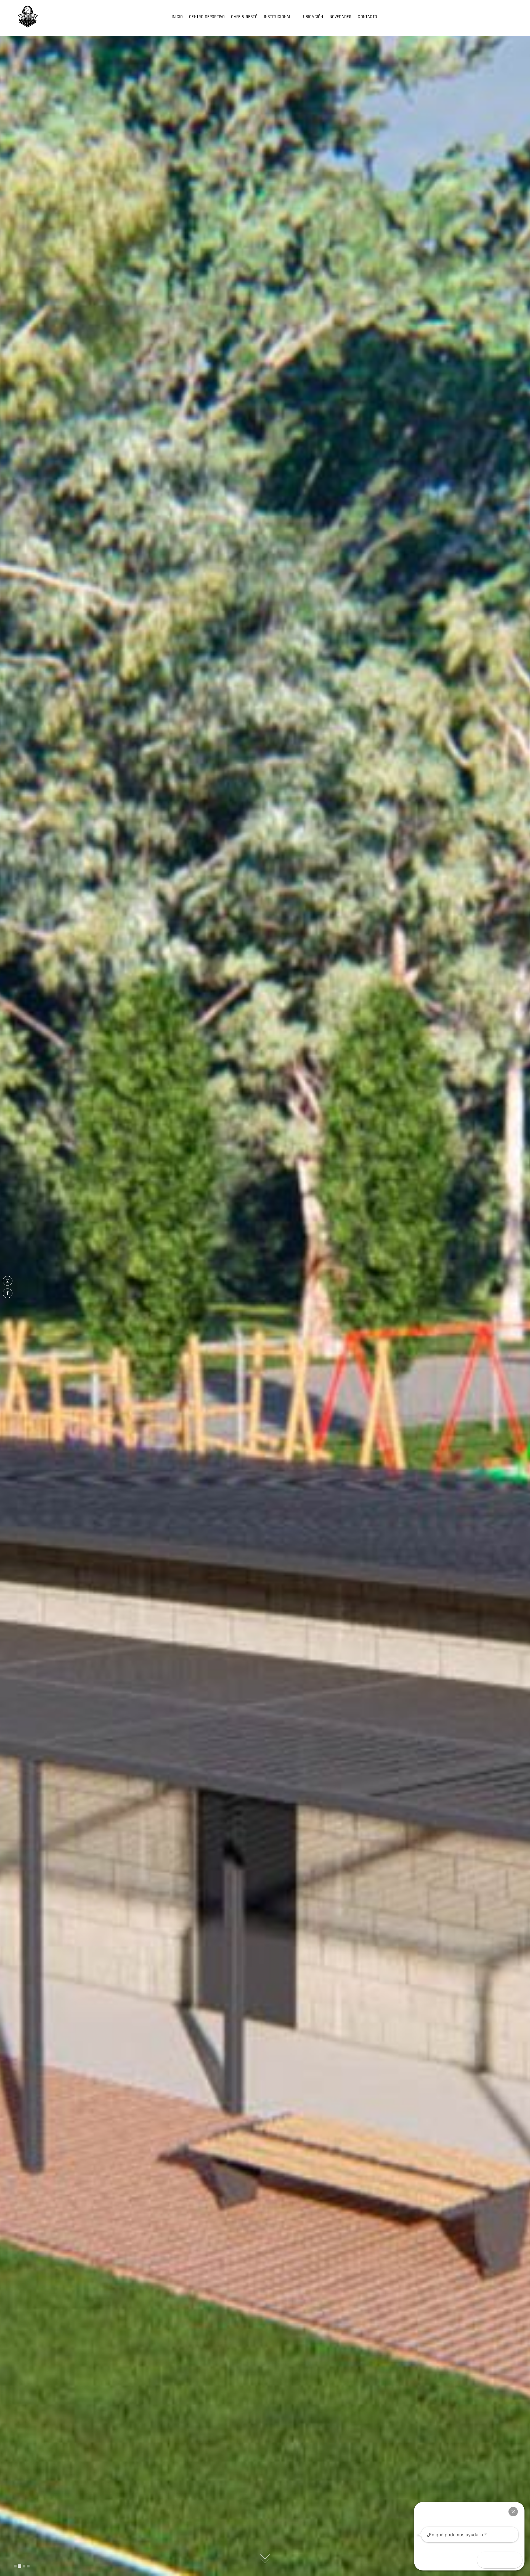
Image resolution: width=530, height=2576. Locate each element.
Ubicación (313, 17)
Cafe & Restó (244, 17)
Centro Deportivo (207, 17)
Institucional (278, 17)
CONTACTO (367, 17)
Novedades (341, 17)
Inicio (177, 17)
